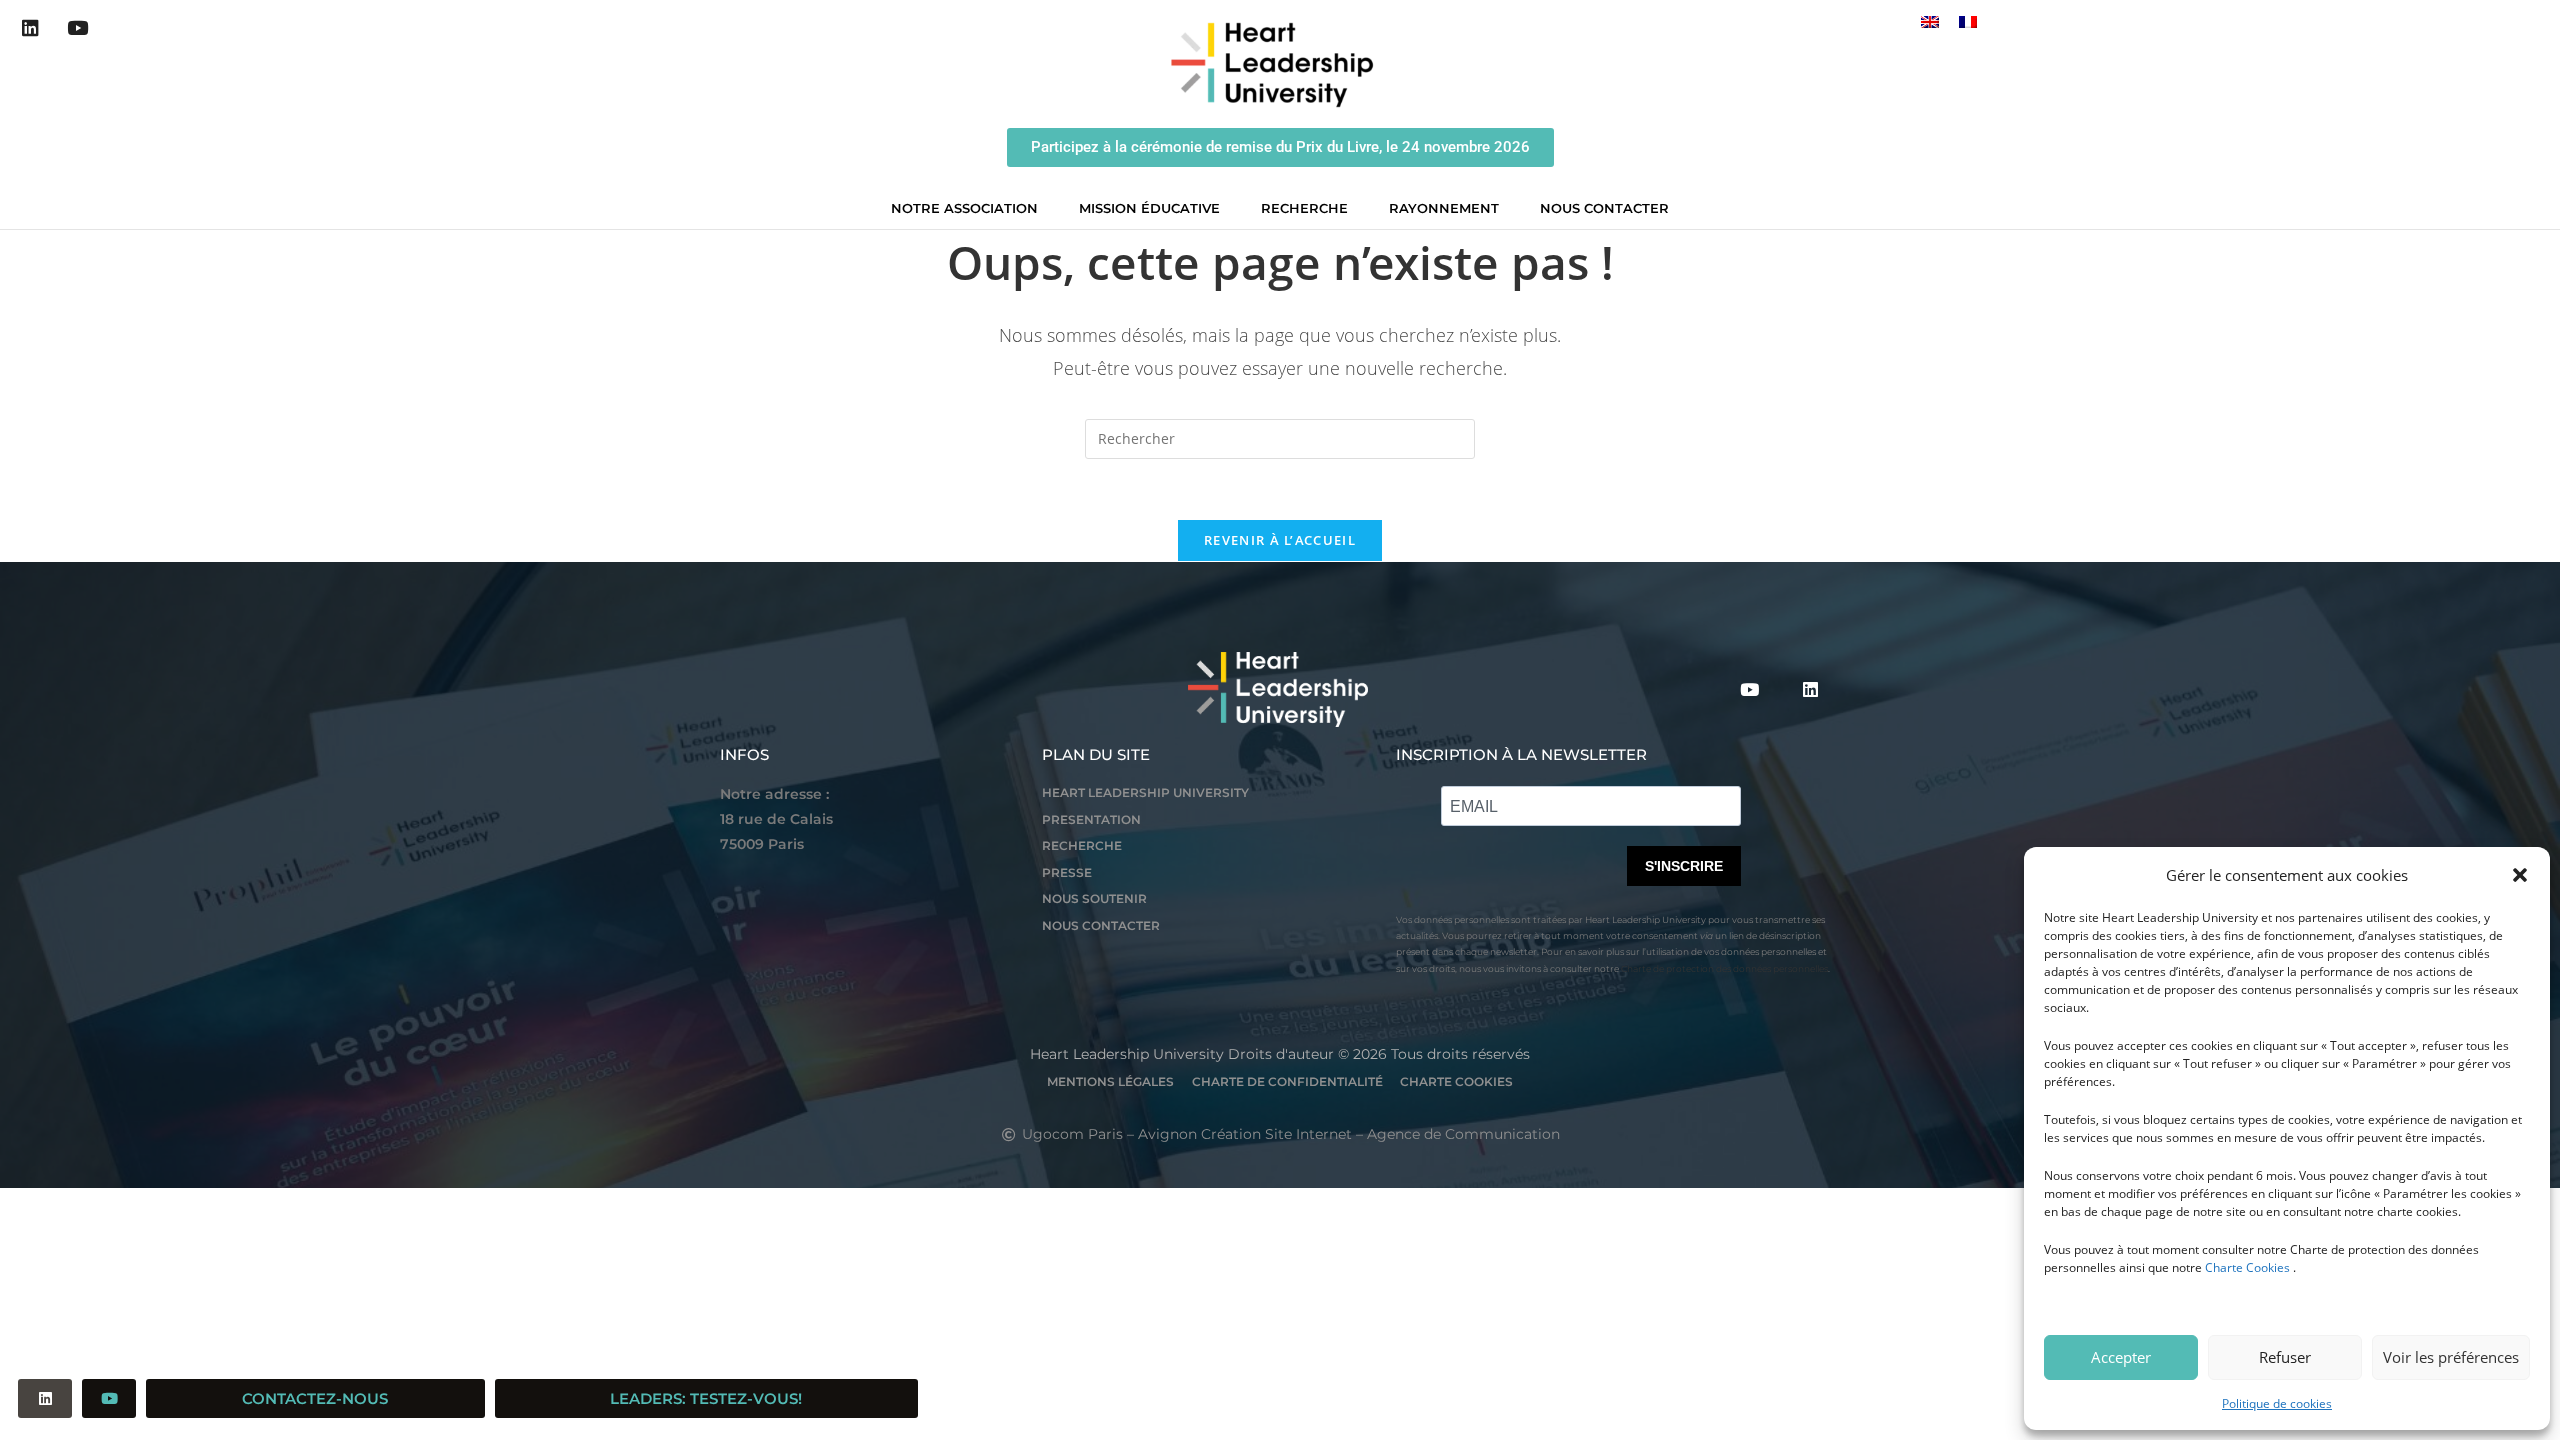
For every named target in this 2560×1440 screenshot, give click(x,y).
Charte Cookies (2247, 1267)
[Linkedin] (31, 28)
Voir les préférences (2451, 1357)
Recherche (1304, 208)
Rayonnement (1444, 208)
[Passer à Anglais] (1930, 21)
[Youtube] (78, 28)
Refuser (2285, 1357)
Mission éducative (1149, 208)
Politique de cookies (2277, 1403)
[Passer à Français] (1968, 21)
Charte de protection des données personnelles (1724, 968)
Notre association (964, 208)
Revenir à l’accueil (1280, 540)
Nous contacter (1604, 208)
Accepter (2121, 1357)
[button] (2520, 875)
